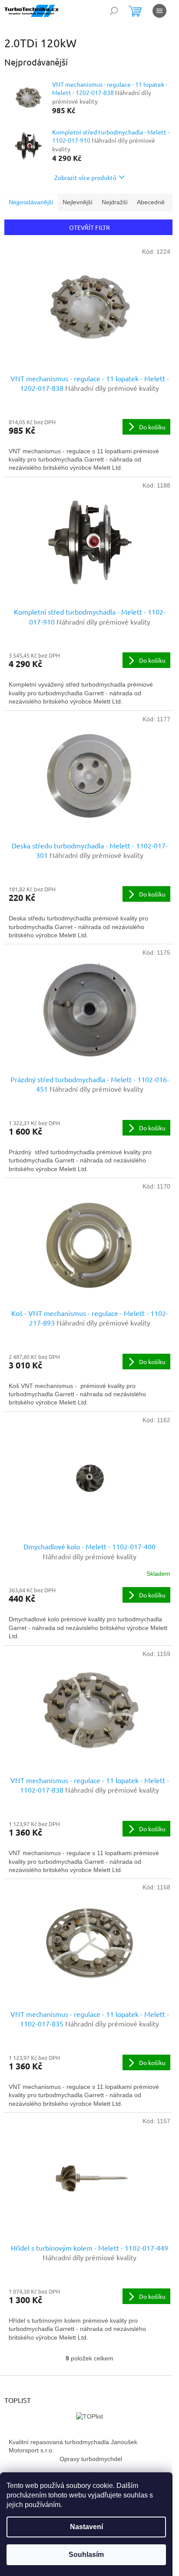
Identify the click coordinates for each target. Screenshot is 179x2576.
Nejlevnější (78, 202)
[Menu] (159, 11)
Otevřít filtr (89, 227)
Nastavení (86, 2527)
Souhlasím (86, 2555)
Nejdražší (115, 202)
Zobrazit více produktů (85, 177)
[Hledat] (114, 11)
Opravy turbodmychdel (91, 2459)
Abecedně (151, 202)
